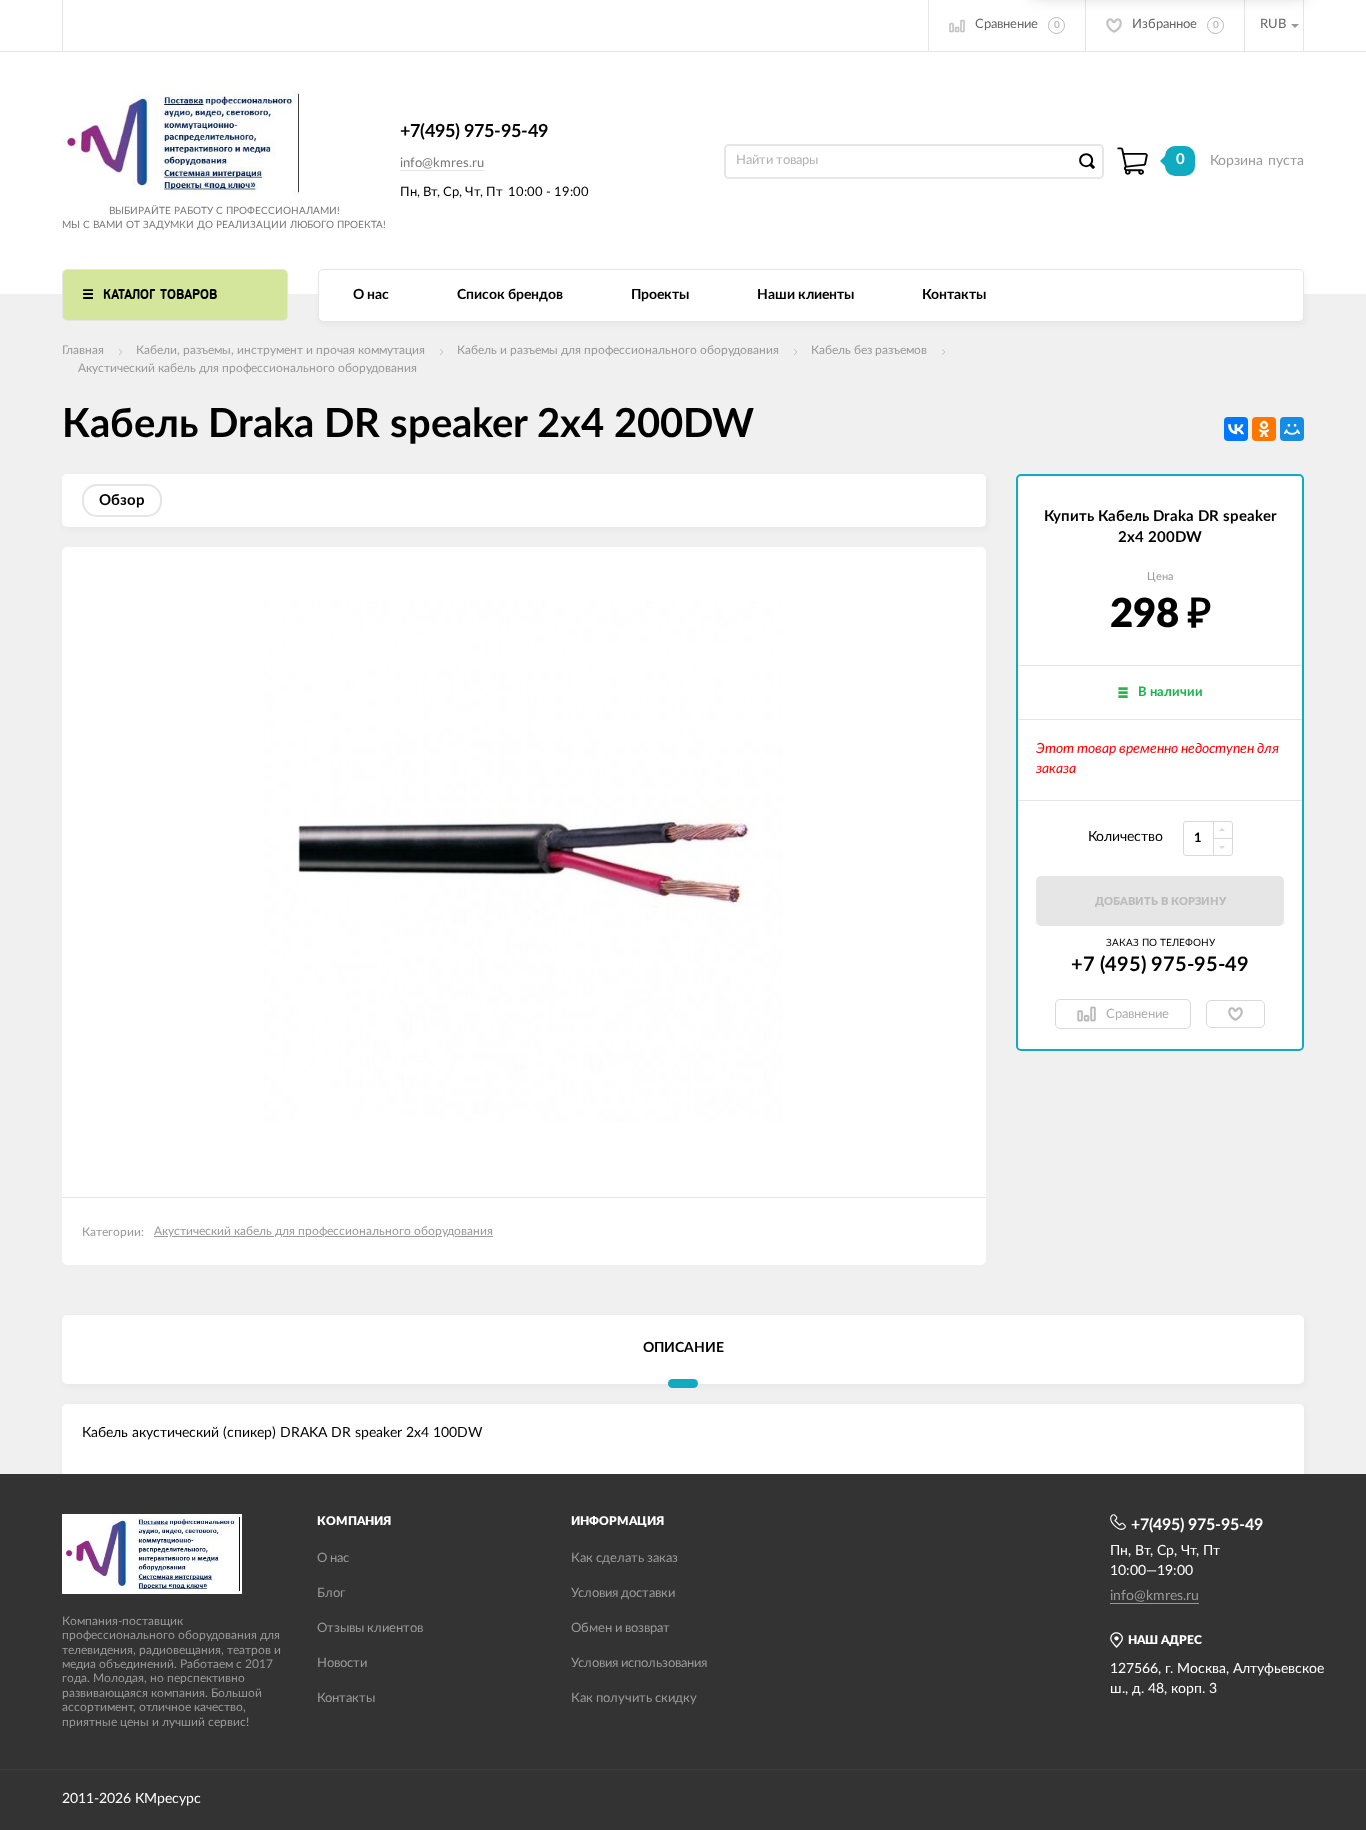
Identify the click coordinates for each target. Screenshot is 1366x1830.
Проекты (660, 295)
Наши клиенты (805, 295)
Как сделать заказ (624, 1558)
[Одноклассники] (1264, 429)
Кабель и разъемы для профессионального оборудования (618, 350)
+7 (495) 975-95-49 (1160, 965)
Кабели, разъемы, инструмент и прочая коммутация (280, 350)
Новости (342, 1663)
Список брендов (510, 295)
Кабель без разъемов (869, 350)
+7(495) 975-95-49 (474, 132)
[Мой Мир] (1292, 429)
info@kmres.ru (442, 163)
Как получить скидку (634, 1698)
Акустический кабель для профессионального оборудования (247, 368)
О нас (371, 295)
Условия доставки (623, 1593)
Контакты (954, 295)
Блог (331, 1593)
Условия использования (639, 1663)
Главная (83, 350)
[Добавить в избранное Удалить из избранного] (1235, 1014)
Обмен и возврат (620, 1628)
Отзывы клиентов (370, 1628)
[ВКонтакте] (1236, 429)
